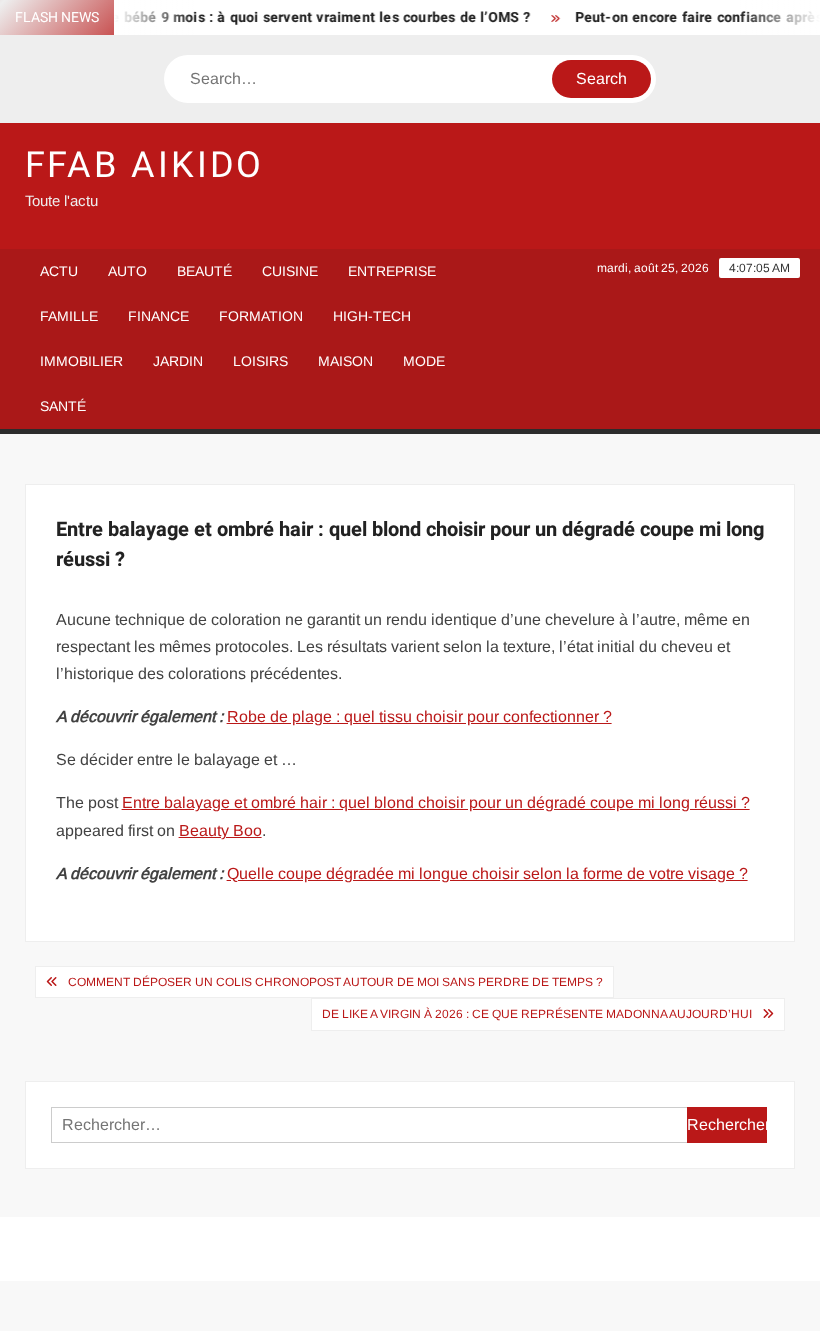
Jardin (178, 361)
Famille (69, 316)
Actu (59, 271)
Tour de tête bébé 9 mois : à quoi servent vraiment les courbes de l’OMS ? (274, 17)
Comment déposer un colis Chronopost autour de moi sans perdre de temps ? (335, 982)
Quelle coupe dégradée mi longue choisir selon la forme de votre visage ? (487, 873)
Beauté (204, 271)
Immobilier (81, 361)
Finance (158, 316)
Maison (345, 361)
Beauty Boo (220, 830)
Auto (127, 271)
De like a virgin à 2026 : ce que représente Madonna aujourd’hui (537, 1014)
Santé (63, 406)
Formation (261, 316)
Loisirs (260, 361)
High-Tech (372, 316)
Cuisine (290, 271)
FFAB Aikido (145, 165)
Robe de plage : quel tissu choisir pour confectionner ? (419, 716)
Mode (424, 361)
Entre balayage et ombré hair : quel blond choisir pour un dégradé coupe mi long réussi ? (436, 802)
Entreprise (392, 271)
